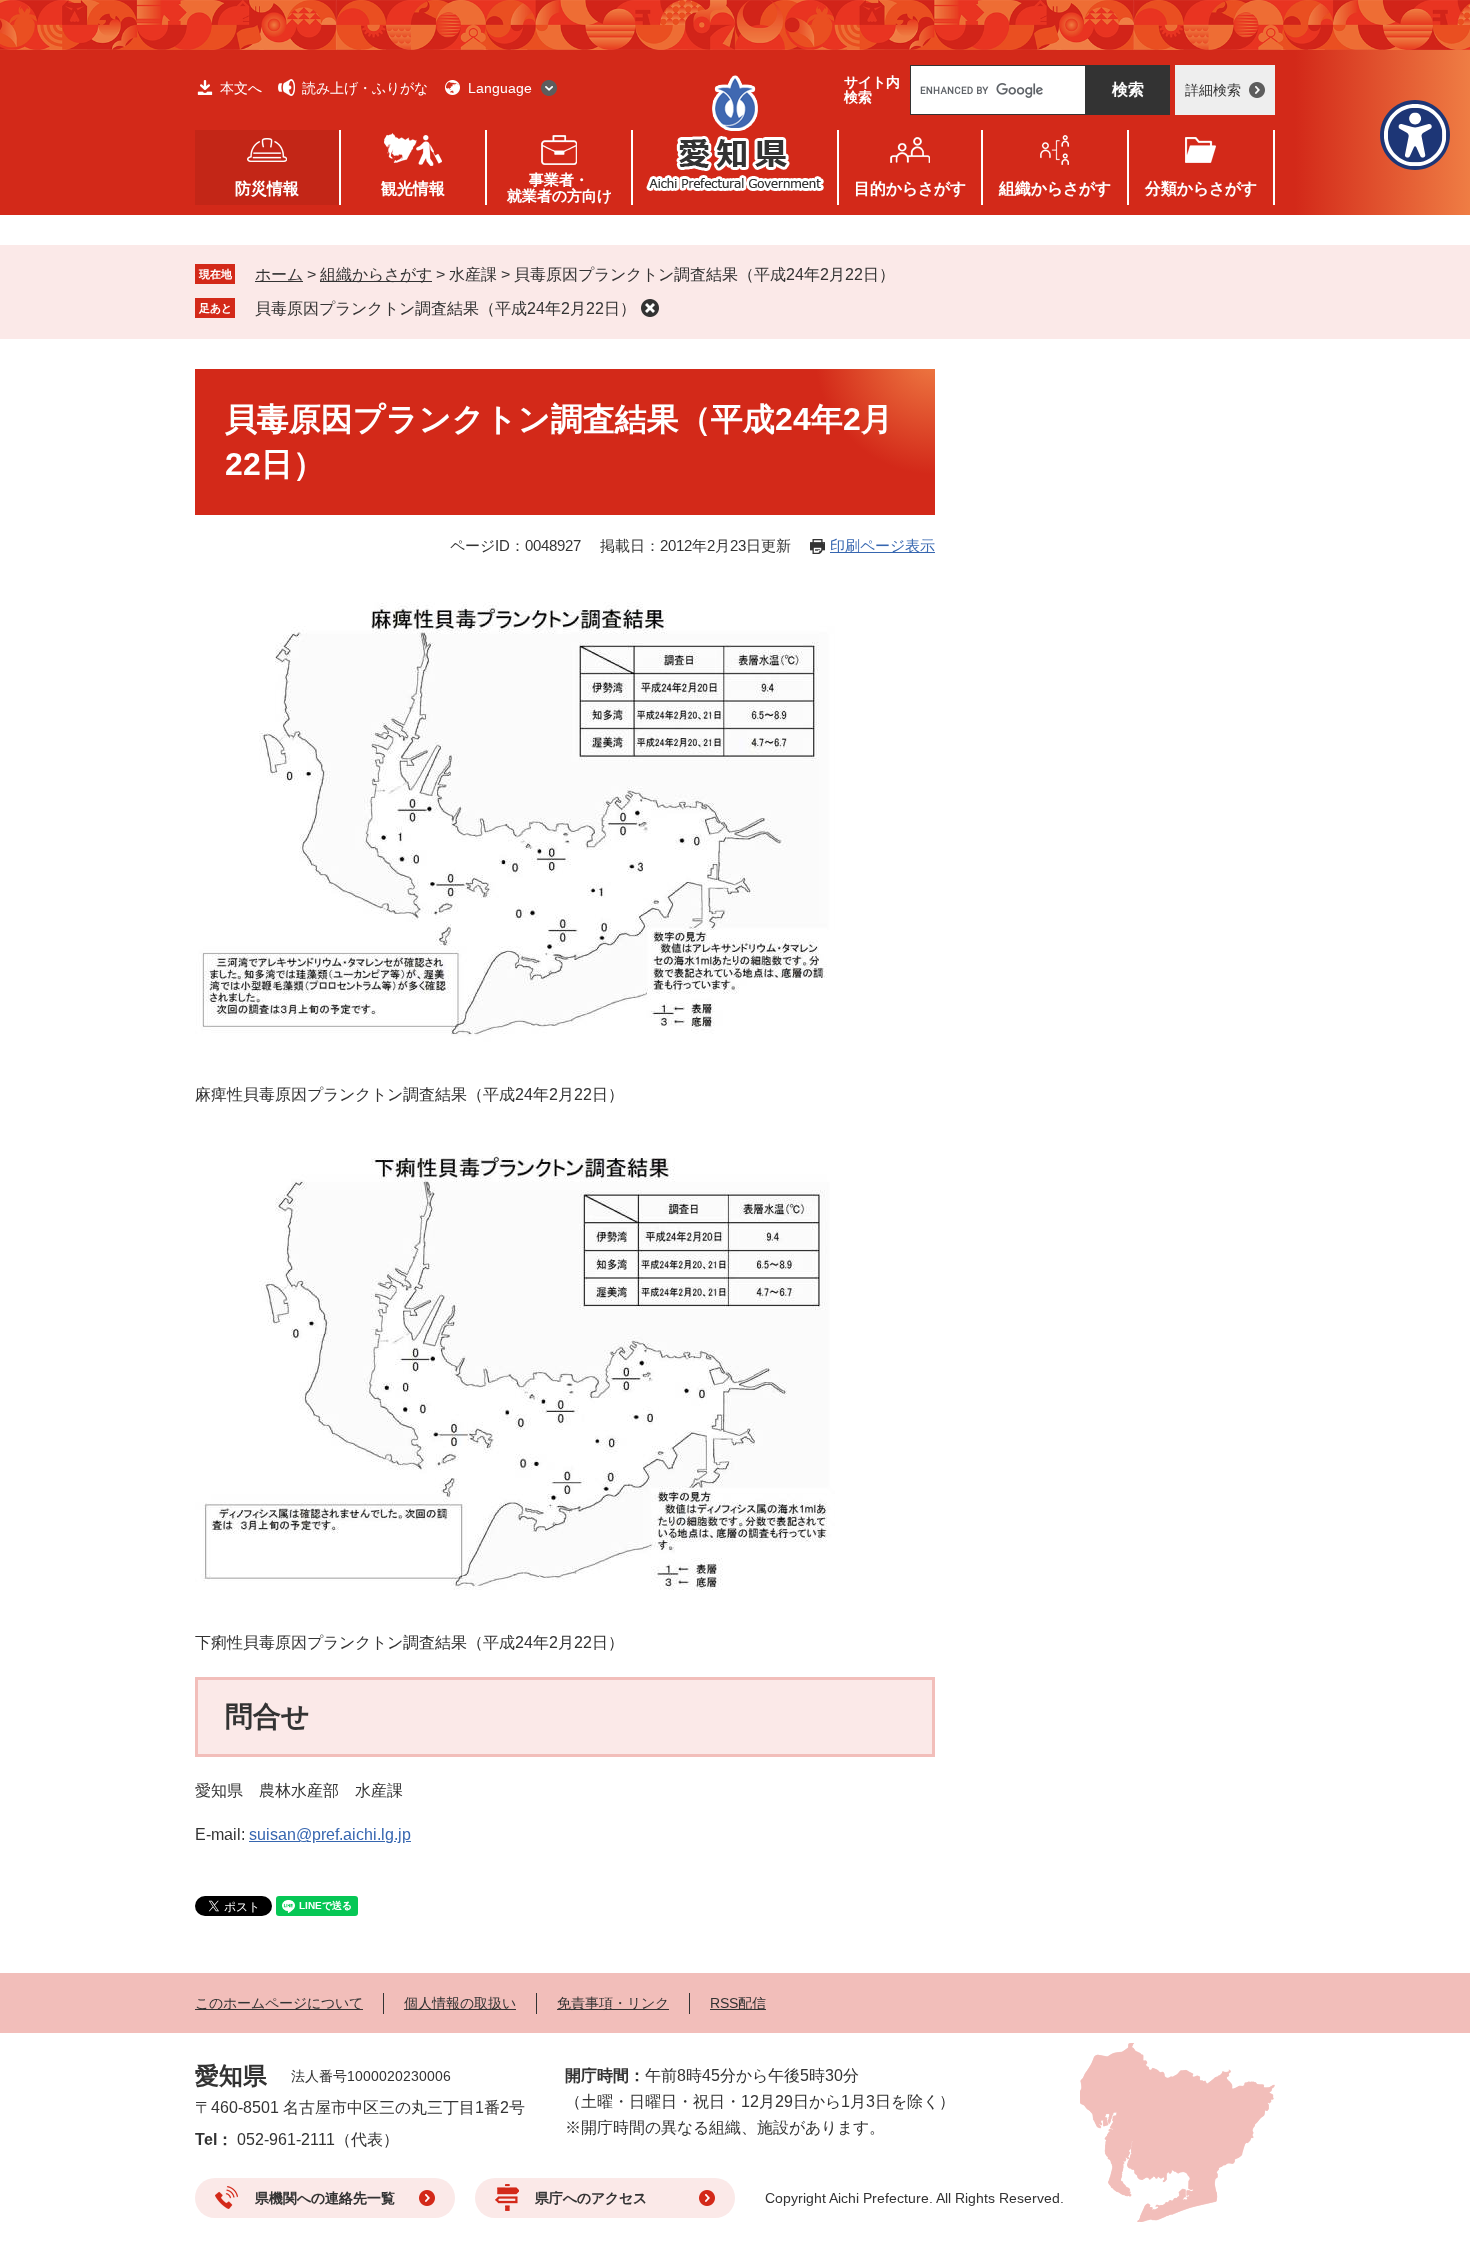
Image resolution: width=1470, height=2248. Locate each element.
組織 (1055, 188)
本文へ (241, 88)
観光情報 (413, 188)
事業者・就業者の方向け (559, 187)
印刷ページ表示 (882, 545)
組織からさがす (376, 274)
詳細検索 (1213, 90)
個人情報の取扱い (460, 2003)
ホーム (279, 274)
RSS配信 (738, 2003)
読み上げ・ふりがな (365, 88)
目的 (910, 188)
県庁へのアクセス (591, 2198)
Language (500, 88)
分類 (1201, 188)
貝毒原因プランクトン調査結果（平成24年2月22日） (445, 308)
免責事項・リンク (613, 2003)
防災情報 (267, 188)
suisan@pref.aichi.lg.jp (330, 1834)
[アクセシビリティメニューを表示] (1415, 135)
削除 (650, 308)
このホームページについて (279, 2003)
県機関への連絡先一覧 (325, 2198)
